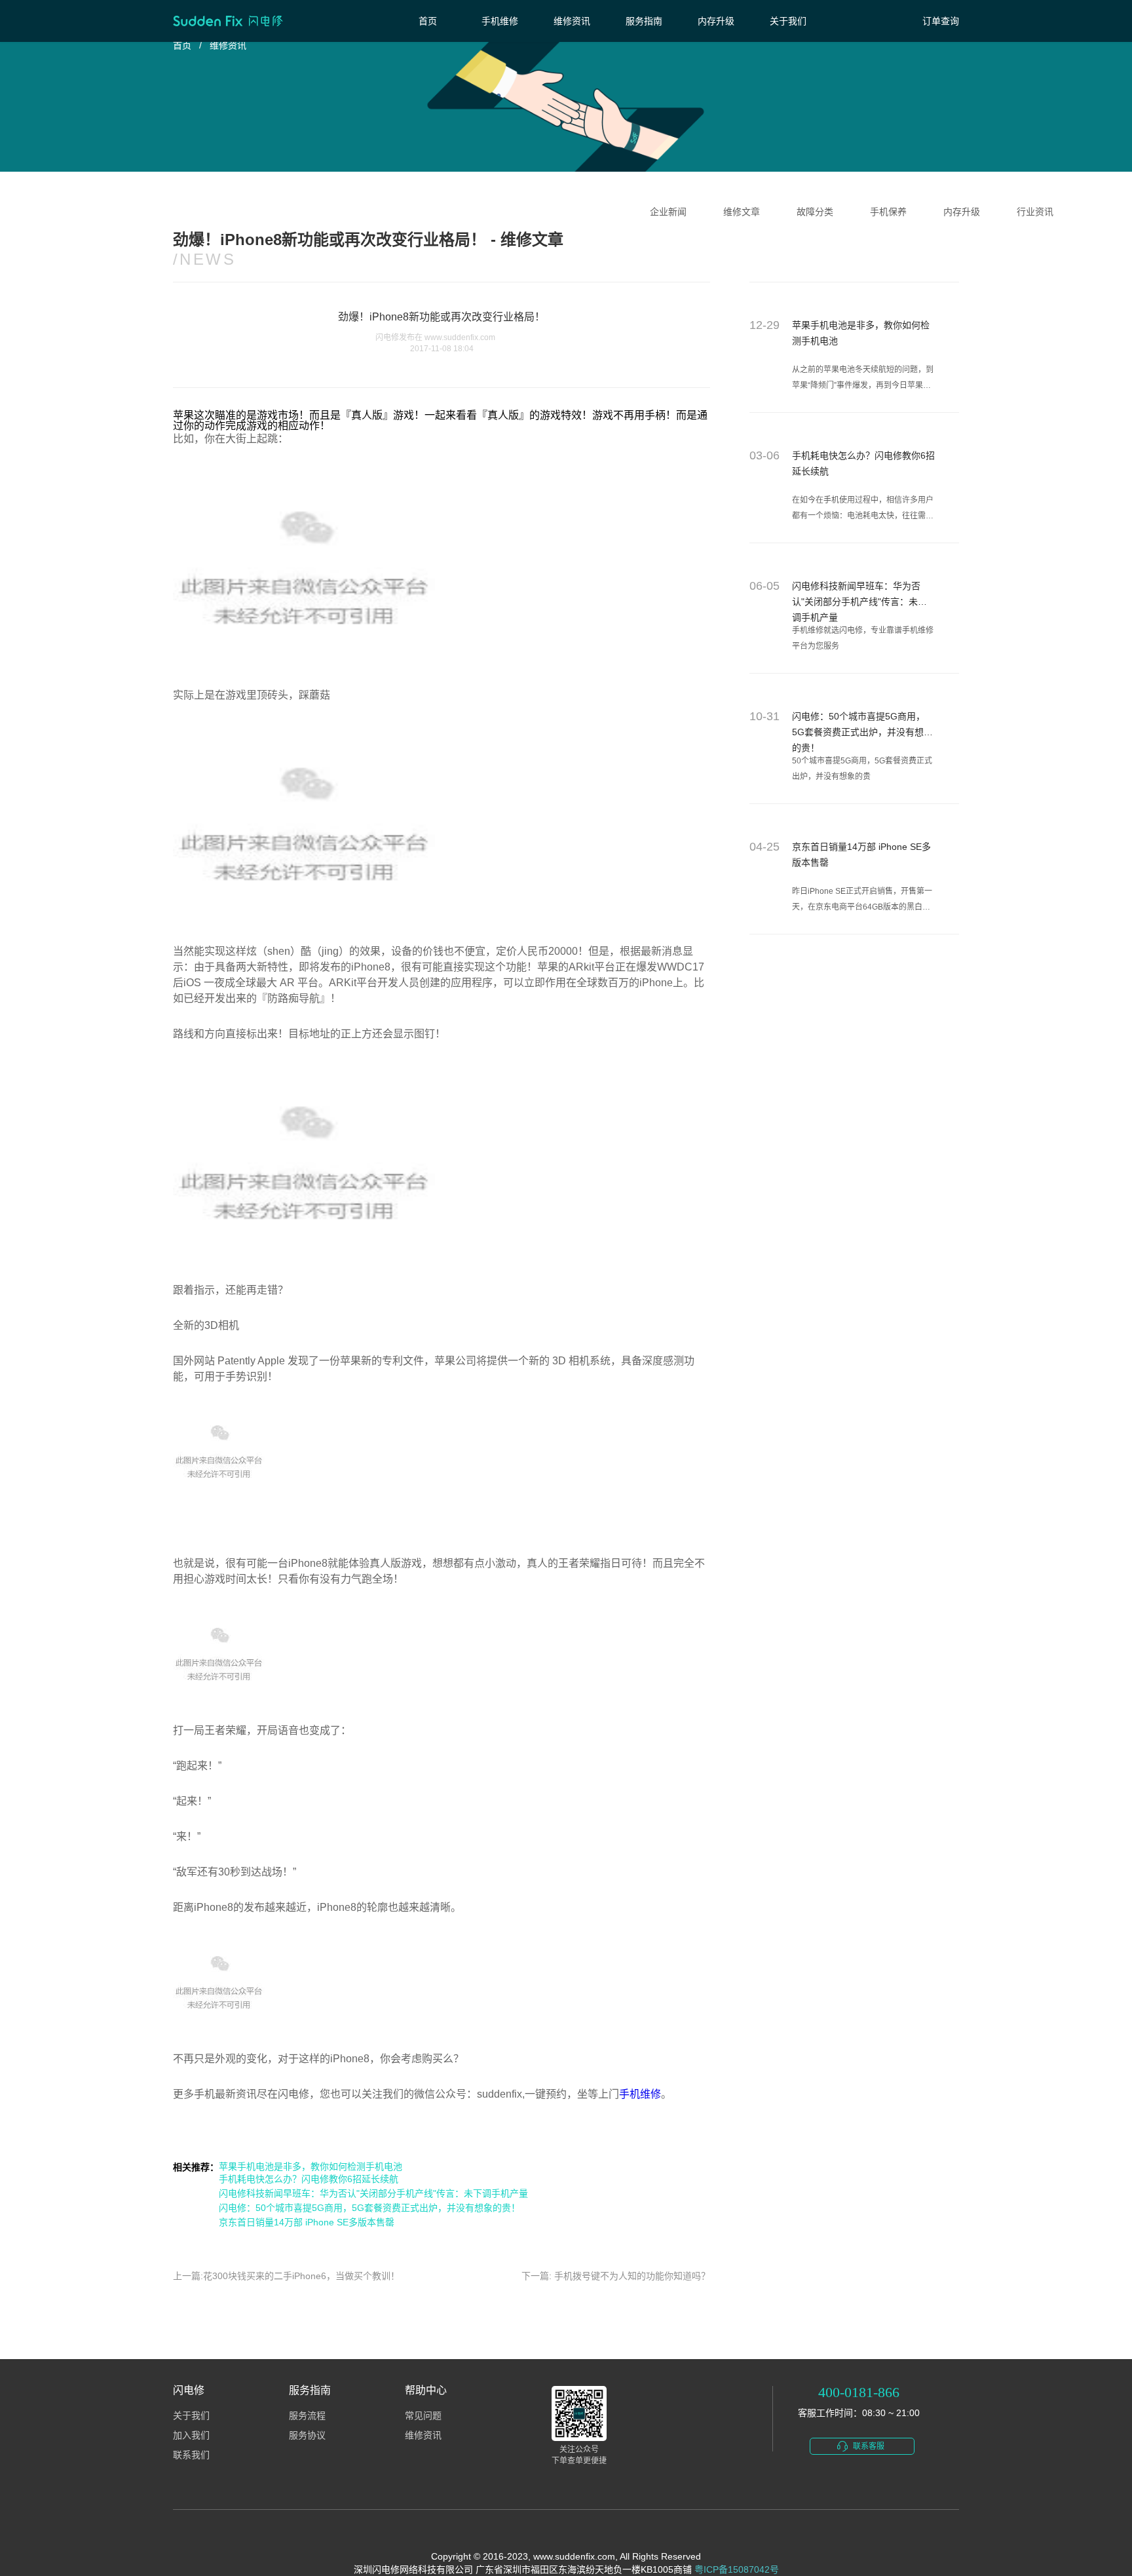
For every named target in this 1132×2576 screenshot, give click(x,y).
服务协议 (307, 2435)
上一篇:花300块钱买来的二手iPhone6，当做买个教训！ (286, 2276)
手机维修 (500, 21)
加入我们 (191, 2435)
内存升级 (716, 21)
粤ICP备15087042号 (737, 2569)
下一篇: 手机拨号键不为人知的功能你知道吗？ (616, 2276)
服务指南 (644, 21)
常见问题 (423, 2416)
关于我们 (788, 21)
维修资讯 (572, 21)
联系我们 (191, 2455)
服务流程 (307, 2416)
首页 (428, 21)
